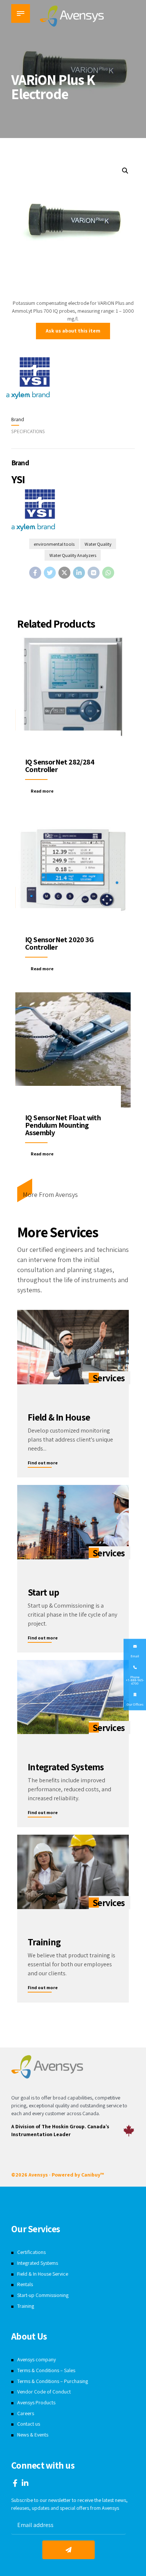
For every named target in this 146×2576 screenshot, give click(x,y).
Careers (26, 2413)
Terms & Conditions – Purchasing (53, 2381)
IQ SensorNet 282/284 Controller (60, 766)
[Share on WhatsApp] (108, 573)
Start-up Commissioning (43, 2295)
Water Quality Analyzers (73, 555)
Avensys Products (36, 2402)
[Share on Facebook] (35, 573)
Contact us (29, 2424)
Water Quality (98, 544)
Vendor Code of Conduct (44, 2392)
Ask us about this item (73, 331)
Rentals (25, 2284)
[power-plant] (73, 1522)
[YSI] (28, 379)
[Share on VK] (94, 573)
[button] (125, 171)
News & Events (33, 2435)
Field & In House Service (43, 2274)
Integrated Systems (38, 2263)
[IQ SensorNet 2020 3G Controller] (73, 872)
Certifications (31, 2252)
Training (26, 2306)
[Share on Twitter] (50, 573)
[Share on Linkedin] (79, 573)
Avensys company (36, 2359)
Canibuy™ (92, 2175)
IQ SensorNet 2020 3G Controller (59, 943)
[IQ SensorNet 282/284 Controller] (73, 694)
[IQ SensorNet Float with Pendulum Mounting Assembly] (73, 1050)
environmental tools (54, 544)
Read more (42, 791)
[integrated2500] (73, 1697)
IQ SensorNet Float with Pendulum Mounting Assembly (63, 1125)
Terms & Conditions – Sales (46, 2370)
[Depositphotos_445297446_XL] (73, 1872)
